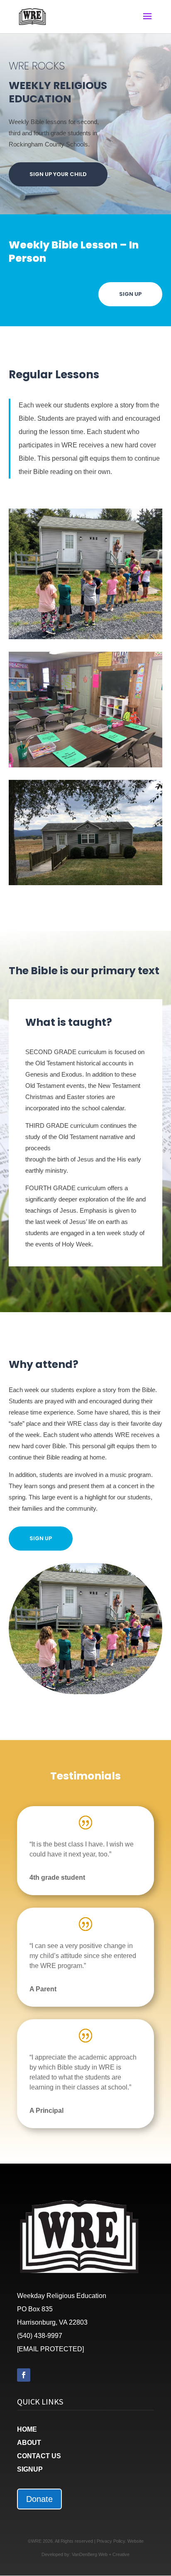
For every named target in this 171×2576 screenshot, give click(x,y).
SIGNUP (30, 2469)
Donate (39, 2499)
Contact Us (39, 2456)
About (29, 2443)
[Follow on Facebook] (24, 2375)
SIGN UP (130, 294)
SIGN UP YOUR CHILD (58, 174)
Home (27, 2429)
